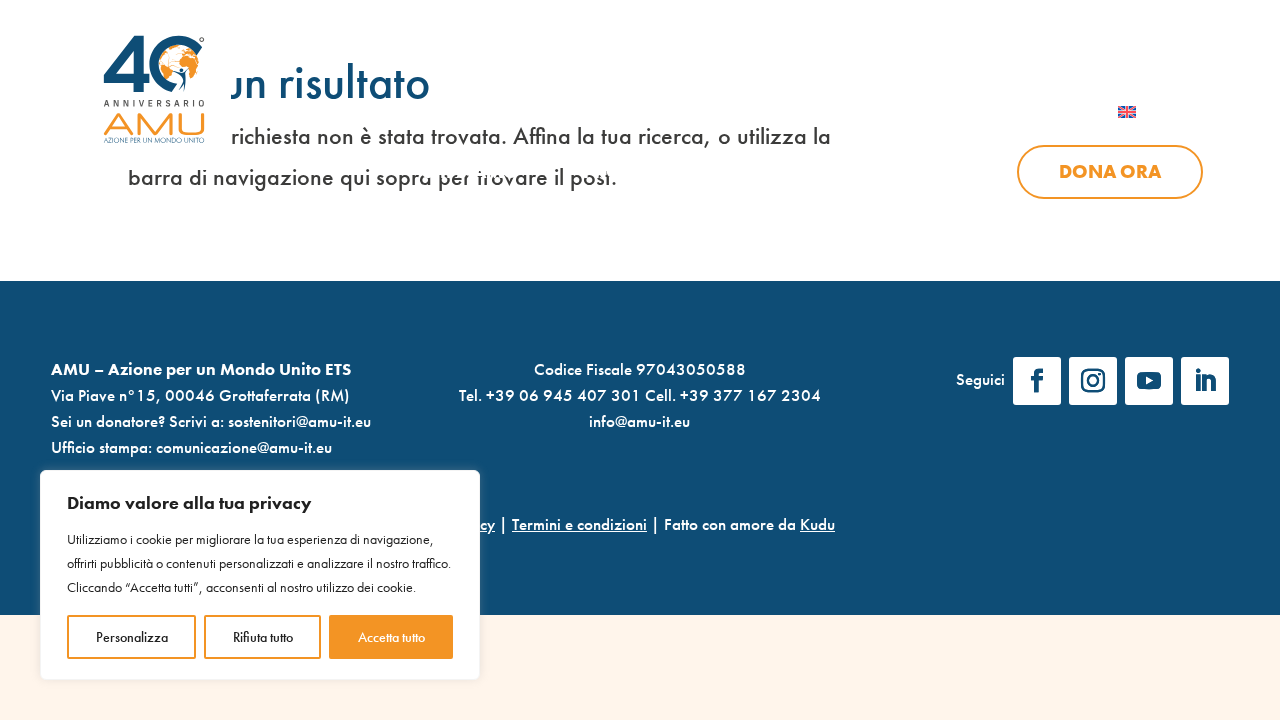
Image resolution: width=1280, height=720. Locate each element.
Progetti (627, 172)
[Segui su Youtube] (1149, 381)
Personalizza (132, 637)
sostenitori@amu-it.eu (299, 421)
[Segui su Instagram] (1093, 381)
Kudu (817, 524)
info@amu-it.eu (639, 421)
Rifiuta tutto (263, 637)
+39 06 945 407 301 (563, 395)
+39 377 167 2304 (750, 395)
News (762, 172)
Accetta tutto (391, 637)
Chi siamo (470, 172)
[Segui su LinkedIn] (1205, 381)
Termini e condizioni (579, 524)
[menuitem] (1152, 112)
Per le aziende (971, 15)
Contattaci (1146, 15)
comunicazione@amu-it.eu (244, 447)
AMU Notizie (546, 15)
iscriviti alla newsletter (757, 15)
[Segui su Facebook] (1037, 381)
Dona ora (1110, 172)
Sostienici (903, 172)
